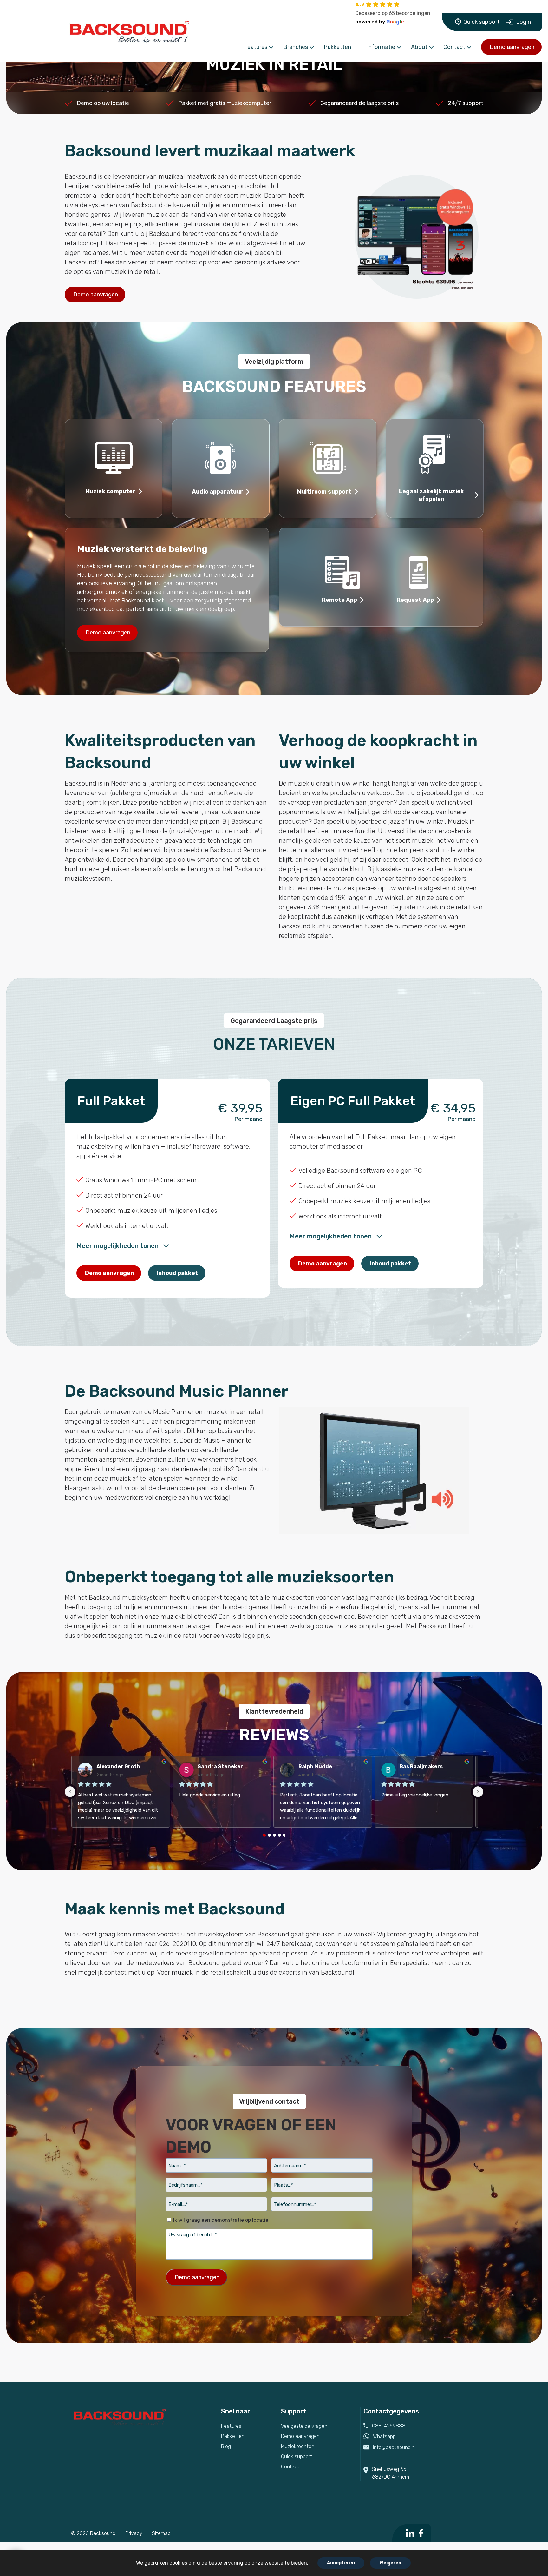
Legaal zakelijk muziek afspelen (431, 495)
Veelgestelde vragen (304, 2426)
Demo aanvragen (512, 47)
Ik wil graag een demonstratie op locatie (221, 2220)
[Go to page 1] (269, 1835)
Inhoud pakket (177, 1273)
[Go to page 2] (274, 1835)
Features (231, 2426)
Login (523, 22)
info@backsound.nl (394, 2447)
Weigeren (390, 2563)
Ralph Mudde (315, 1766)
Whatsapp (384, 2437)
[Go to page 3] (279, 1835)
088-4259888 (389, 2426)
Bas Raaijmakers (421, 1766)
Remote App (339, 600)
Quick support (482, 22)
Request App (415, 600)
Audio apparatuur (217, 492)
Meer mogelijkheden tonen (117, 1246)
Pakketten (233, 2436)
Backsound (103, 2533)
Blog (226, 2446)
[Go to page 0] (264, 1835)
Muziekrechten (298, 2446)
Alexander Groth (118, 1766)
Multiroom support (324, 492)
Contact (290, 2467)
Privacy (134, 2533)
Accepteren (341, 2563)
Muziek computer (110, 491)
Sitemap (161, 2533)
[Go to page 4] (284, 1835)
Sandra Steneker (220, 1766)
